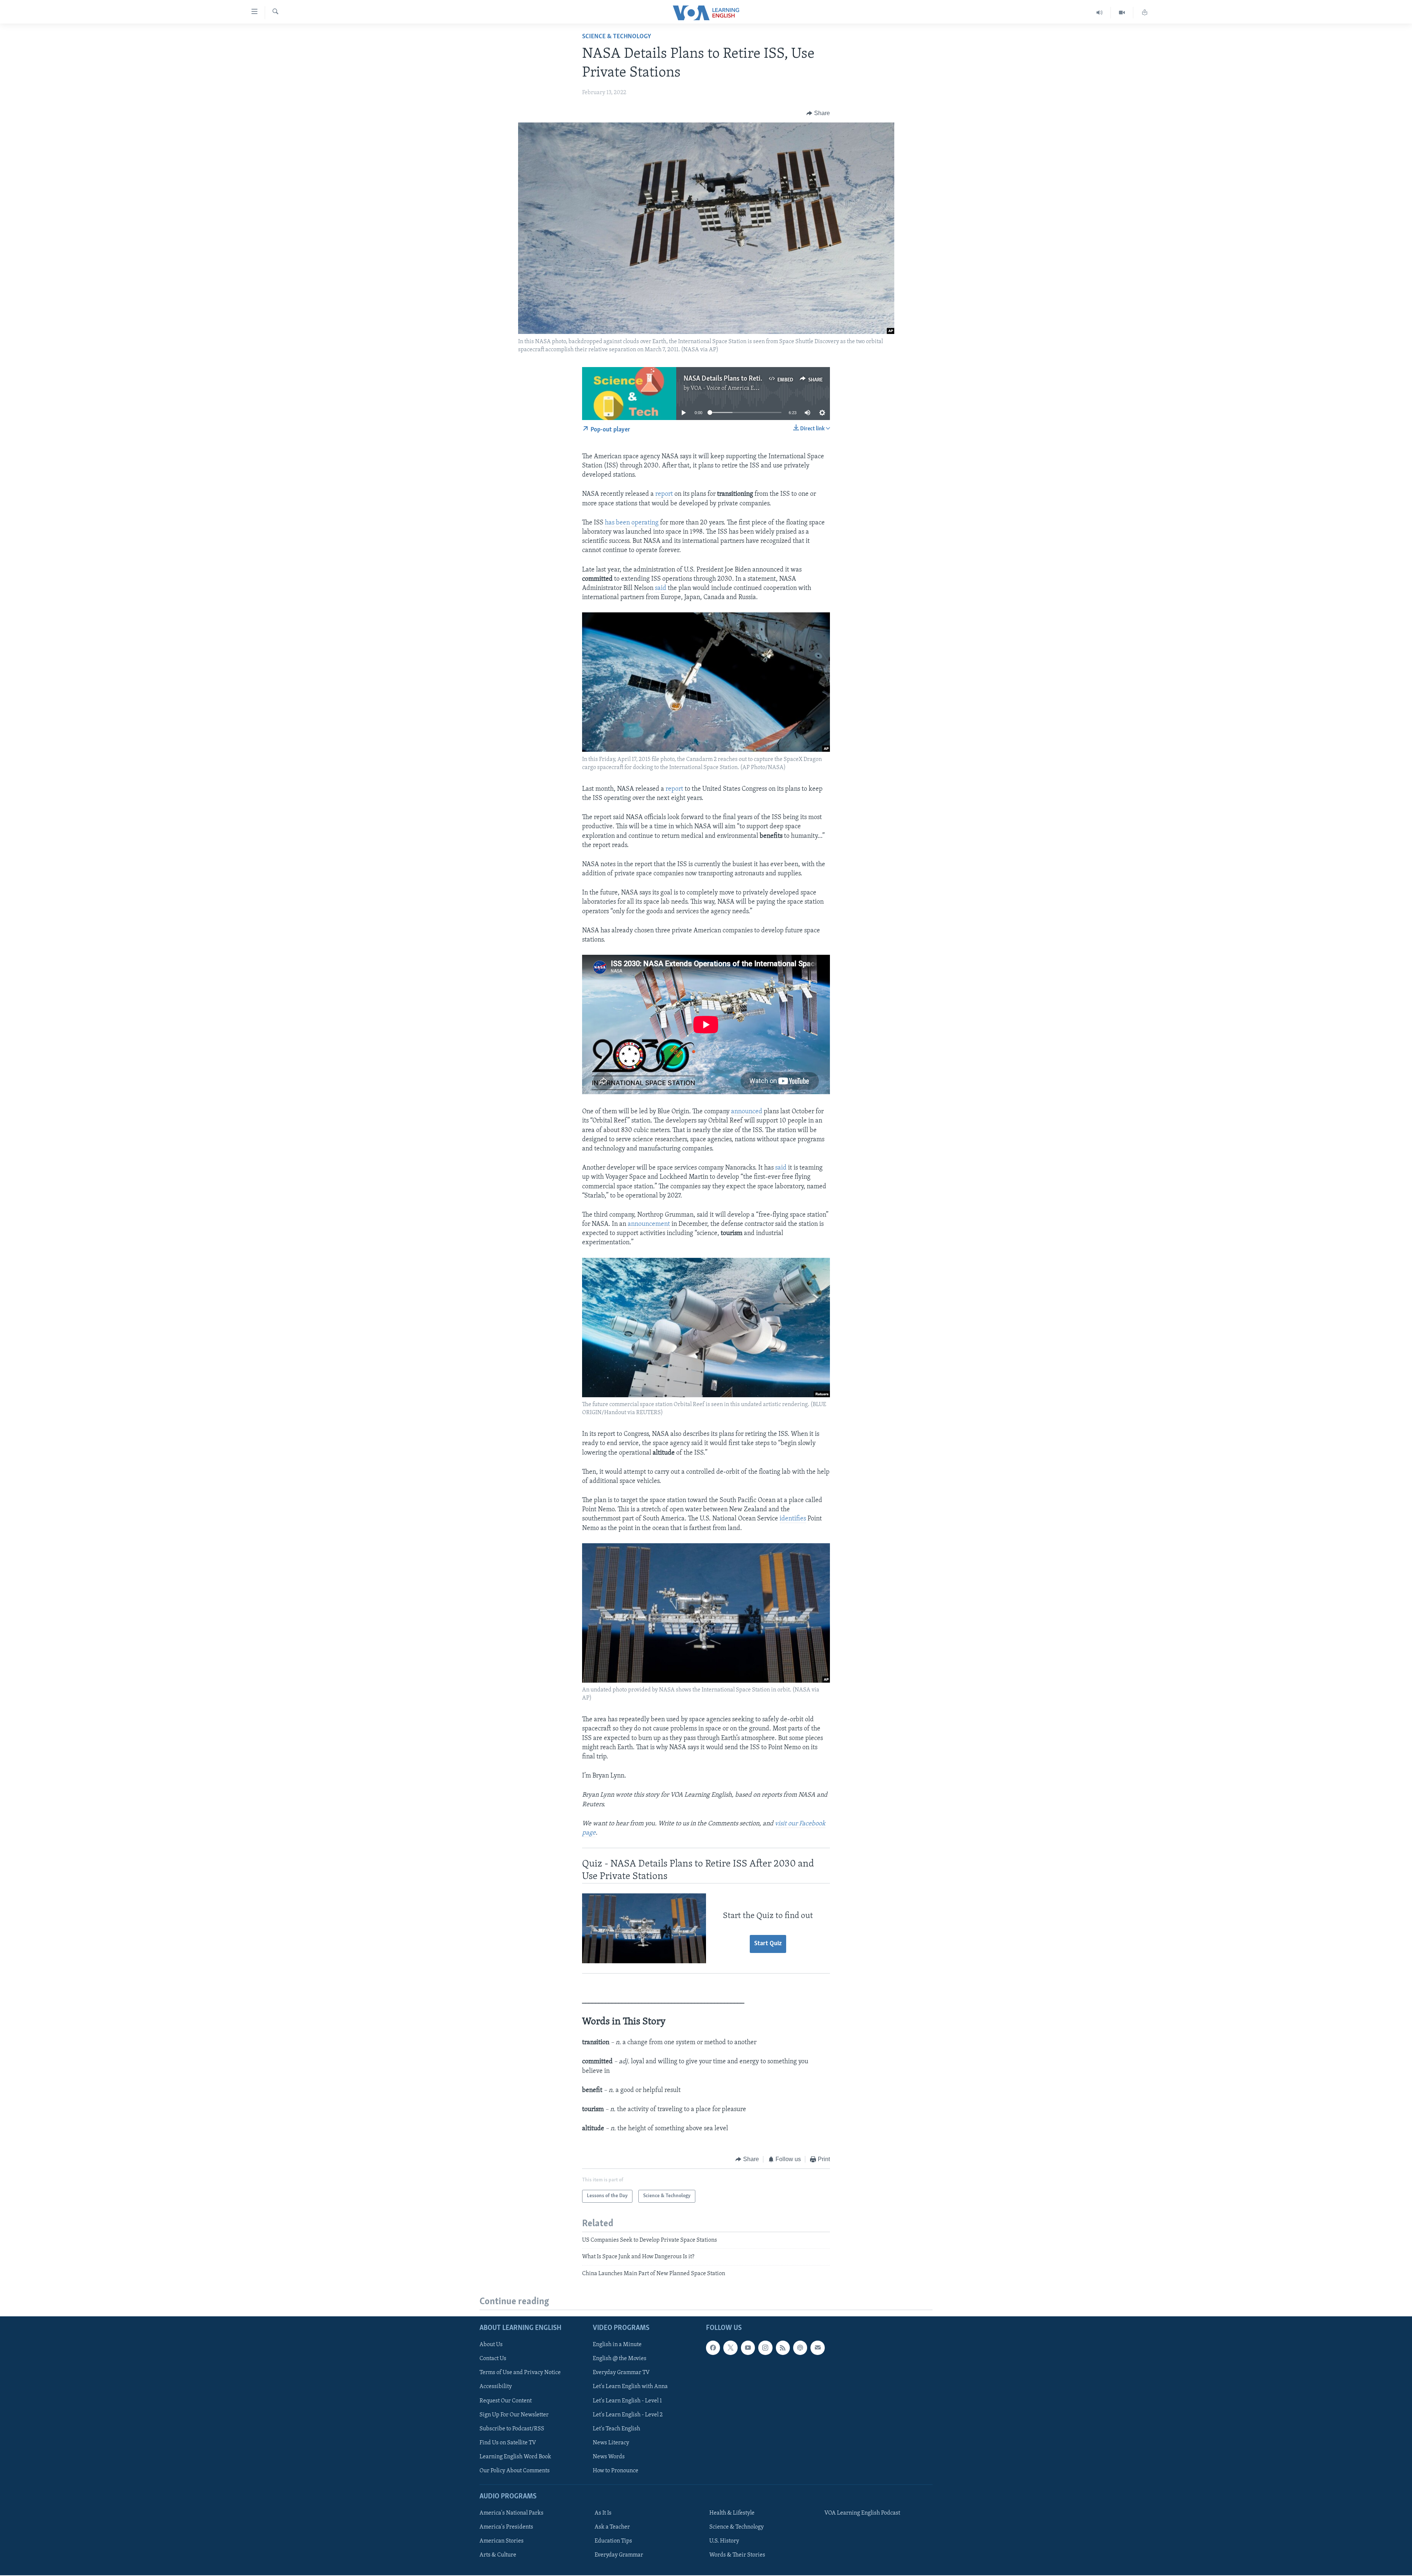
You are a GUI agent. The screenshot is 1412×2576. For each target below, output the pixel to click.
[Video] (1122, 13)
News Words (609, 2457)
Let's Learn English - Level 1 (627, 2401)
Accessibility (496, 2387)
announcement (649, 1224)
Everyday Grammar (619, 2555)
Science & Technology (617, 37)
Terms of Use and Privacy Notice (520, 2373)
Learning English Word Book (515, 2457)
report (664, 494)
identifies (793, 1519)
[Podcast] (800, 2348)
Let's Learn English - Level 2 (628, 2415)
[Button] (818, 113)
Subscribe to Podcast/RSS (512, 2429)
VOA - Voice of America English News (738, 388)
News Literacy (611, 2443)
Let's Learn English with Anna (630, 2387)
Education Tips (613, 2541)
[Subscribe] (817, 2348)
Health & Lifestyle (732, 2513)
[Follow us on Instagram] (765, 2348)
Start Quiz (768, 1944)
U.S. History (724, 2541)
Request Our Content (506, 2401)
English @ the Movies (620, 2359)
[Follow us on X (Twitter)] (730, 2348)
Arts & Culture (498, 2555)
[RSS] (783, 2348)
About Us (491, 2345)
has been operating (632, 523)
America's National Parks (511, 2513)
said (661, 588)
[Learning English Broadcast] (1100, 13)
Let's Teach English (616, 2429)
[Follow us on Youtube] (748, 2348)
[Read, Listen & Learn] (1145, 13)
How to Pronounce (616, 2471)
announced (747, 1112)
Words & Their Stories (737, 2555)
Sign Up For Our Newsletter (514, 2415)
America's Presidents (506, 2527)
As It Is (603, 2513)
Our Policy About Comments (515, 2471)
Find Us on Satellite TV (508, 2443)
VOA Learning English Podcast (862, 2513)
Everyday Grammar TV (621, 2373)
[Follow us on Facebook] (713, 2348)
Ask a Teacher (612, 2527)
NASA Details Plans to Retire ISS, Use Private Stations (762, 379)
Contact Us (493, 2359)
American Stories (502, 2541)
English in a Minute (617, 2345)
